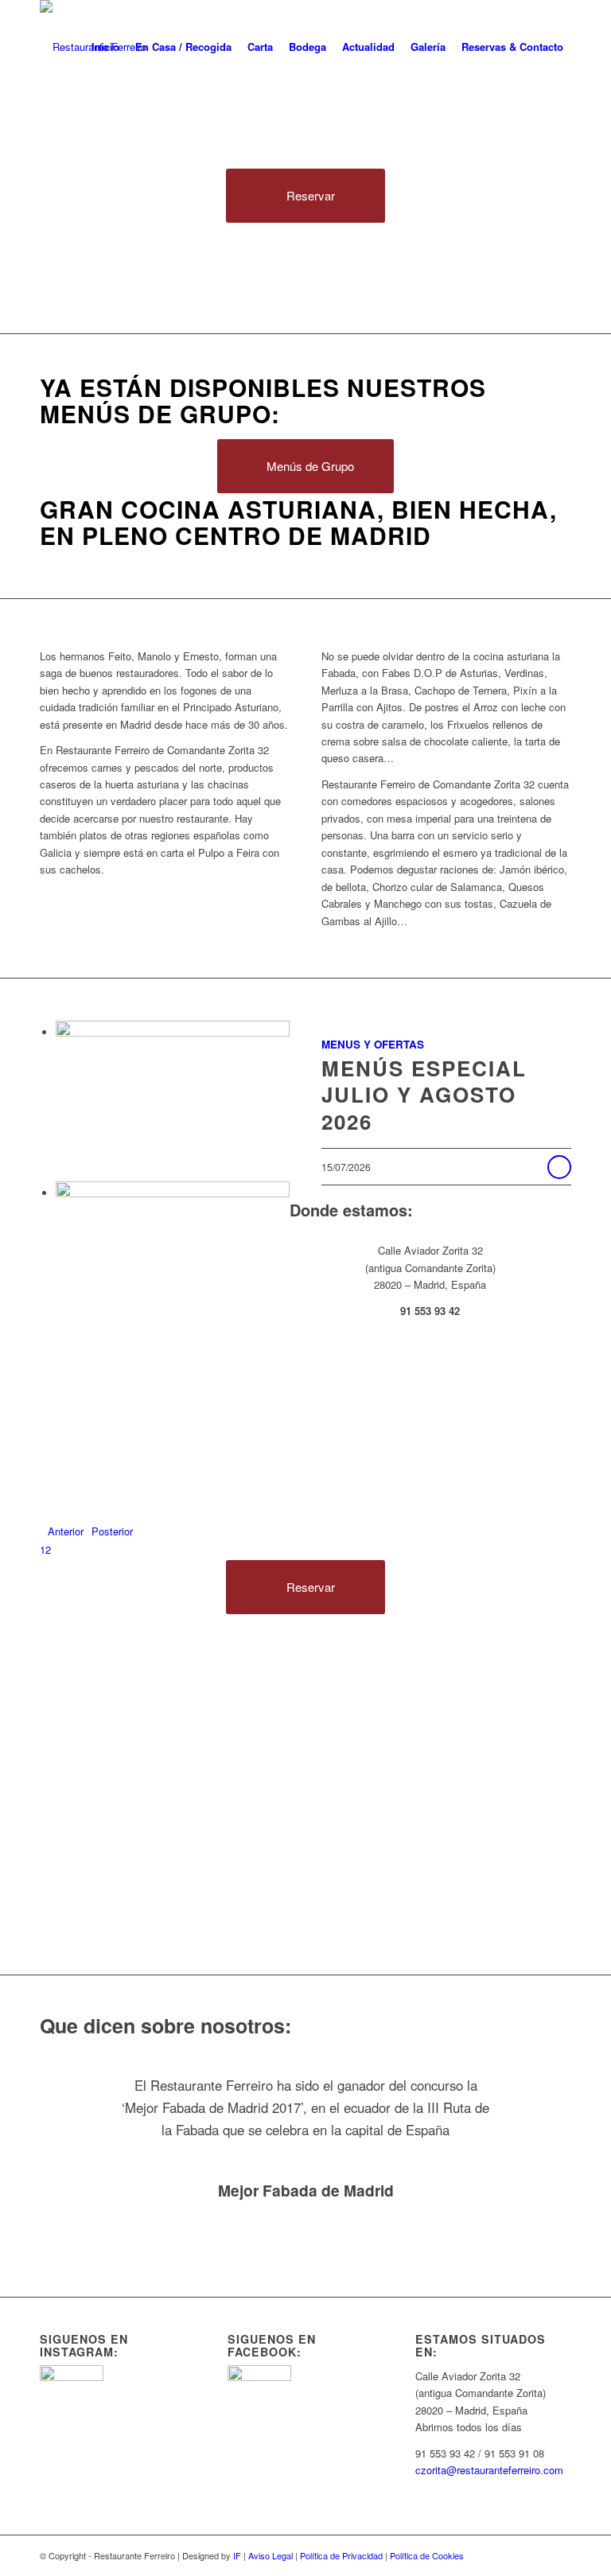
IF (237, 2555)
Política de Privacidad (341, 2555)
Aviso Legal (270, 2555)
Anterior (66, 1531)
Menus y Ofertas (373, 1044)
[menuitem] (105, 47)
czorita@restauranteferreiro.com (489, 2470)
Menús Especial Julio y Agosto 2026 (424, 1095)
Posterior (112, 1531)
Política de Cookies (427, 2555)
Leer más (559, 1167)
